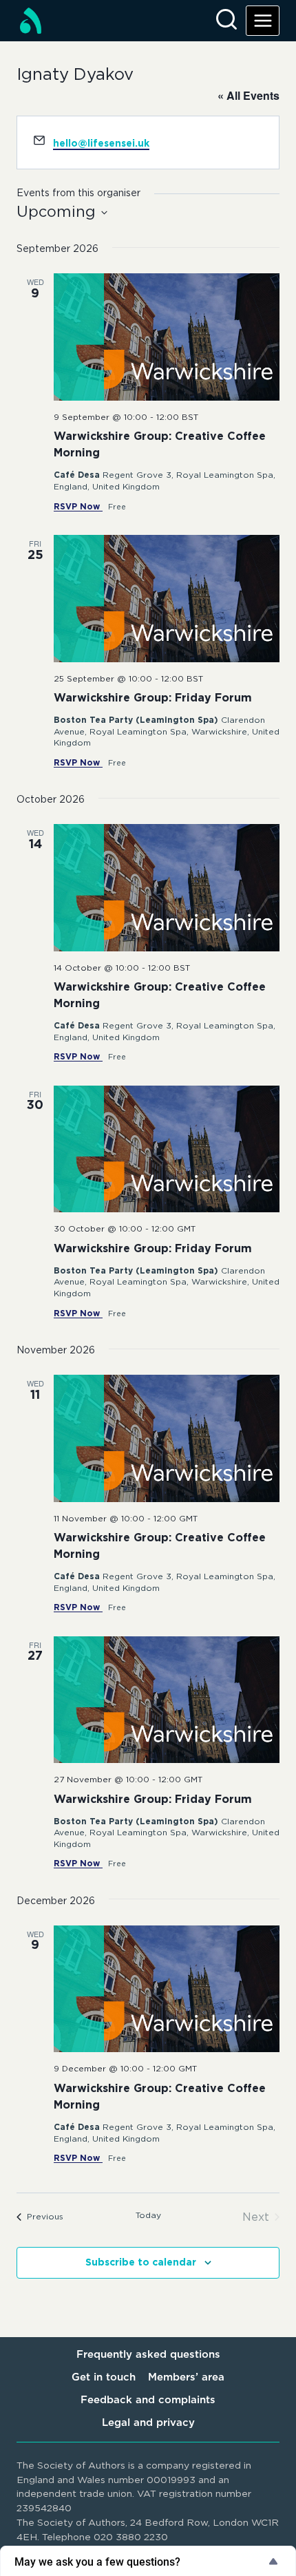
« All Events (249, 95)
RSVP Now (78, 507)
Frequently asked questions (148, 2355)
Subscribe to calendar (141, 2263)
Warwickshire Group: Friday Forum (153, 698)
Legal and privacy (148, 2423)
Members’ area (186, 2377)
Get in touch (104, 2377)
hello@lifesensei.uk (101, 144)
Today (148, 2215)
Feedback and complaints (148, 2400)
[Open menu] (263, 20)
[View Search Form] (226, 21)
